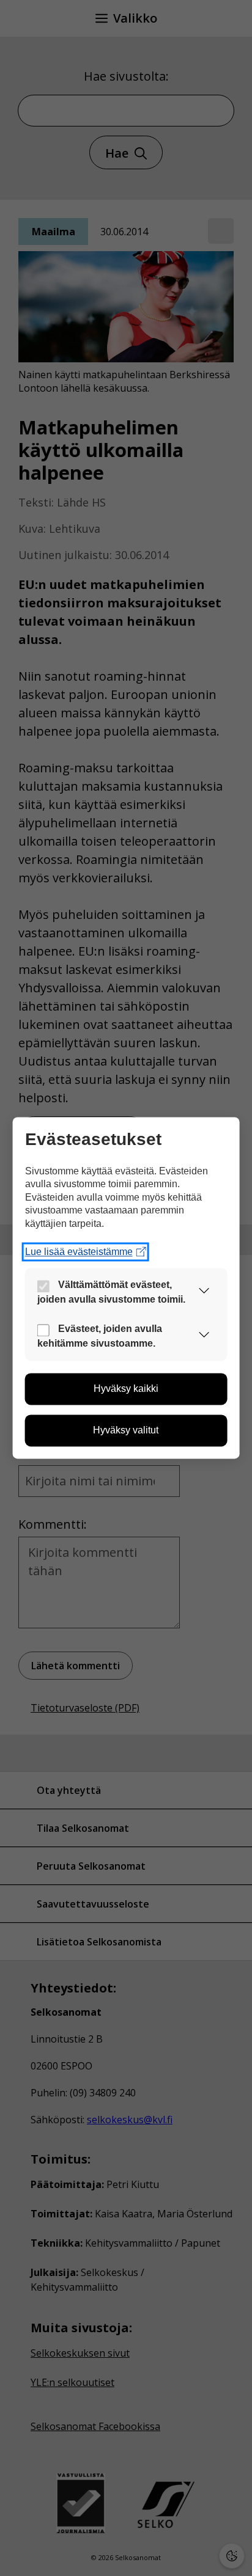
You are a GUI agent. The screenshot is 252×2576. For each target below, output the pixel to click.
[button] (204, 1293)
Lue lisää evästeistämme (79, 1252)
